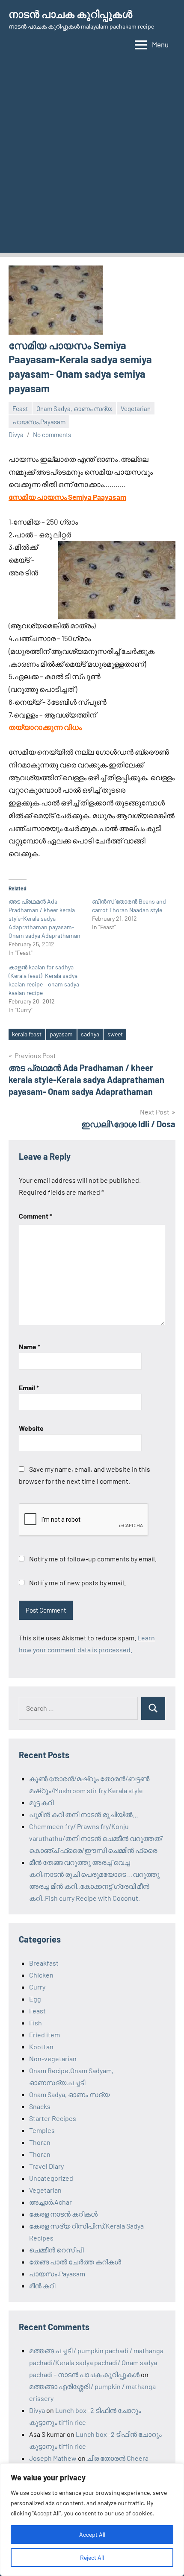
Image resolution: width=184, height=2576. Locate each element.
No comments (52, 435)
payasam (61, 1034)
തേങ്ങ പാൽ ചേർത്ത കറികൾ (75, 2262)
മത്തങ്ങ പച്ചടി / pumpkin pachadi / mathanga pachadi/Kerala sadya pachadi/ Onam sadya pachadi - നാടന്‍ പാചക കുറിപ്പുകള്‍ (96, 2362)
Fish (36, 2023)
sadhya (90, 1034)
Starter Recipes (53, 2118)
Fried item (45, 2035)
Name (30, 1346)
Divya (16, 435)
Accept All (92, 2534)
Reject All (92, 2557)
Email (29, 1387)
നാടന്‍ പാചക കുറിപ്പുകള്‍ (70, 14)
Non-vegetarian (53, 2058)
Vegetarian (136, 408)
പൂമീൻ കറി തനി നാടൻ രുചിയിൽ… (84, 1814)
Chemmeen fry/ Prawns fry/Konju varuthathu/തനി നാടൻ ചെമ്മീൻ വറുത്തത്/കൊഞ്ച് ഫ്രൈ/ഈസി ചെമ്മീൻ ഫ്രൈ (96, 1838)
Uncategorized (51, 2178)
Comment (36, 1216)
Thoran (40, 2142)
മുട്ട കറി (41, 1802)
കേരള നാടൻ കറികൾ (63, 2214)
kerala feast (27, 1034)
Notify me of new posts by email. (77, 1583)
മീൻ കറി (42, 2286)
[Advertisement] (92, 161)
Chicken (41, 1975)
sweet (115, 1034)
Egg (35, 1999)
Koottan (41, 2047)
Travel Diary (46, 2166)
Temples (42, 2130)
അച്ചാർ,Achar (50, 2202)
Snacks (40, 2106)
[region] (92, 2520)
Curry (37, 1987)
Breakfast (44, 1963)
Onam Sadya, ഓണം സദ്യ (74, 408)
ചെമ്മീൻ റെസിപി (56, 2250)
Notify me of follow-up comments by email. (93, 1559)
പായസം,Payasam (39, 422)
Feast (20, 408)
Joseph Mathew (53, 2458)
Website (31, 1428)
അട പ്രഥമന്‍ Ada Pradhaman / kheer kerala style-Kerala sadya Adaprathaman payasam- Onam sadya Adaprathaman (45, 918)
